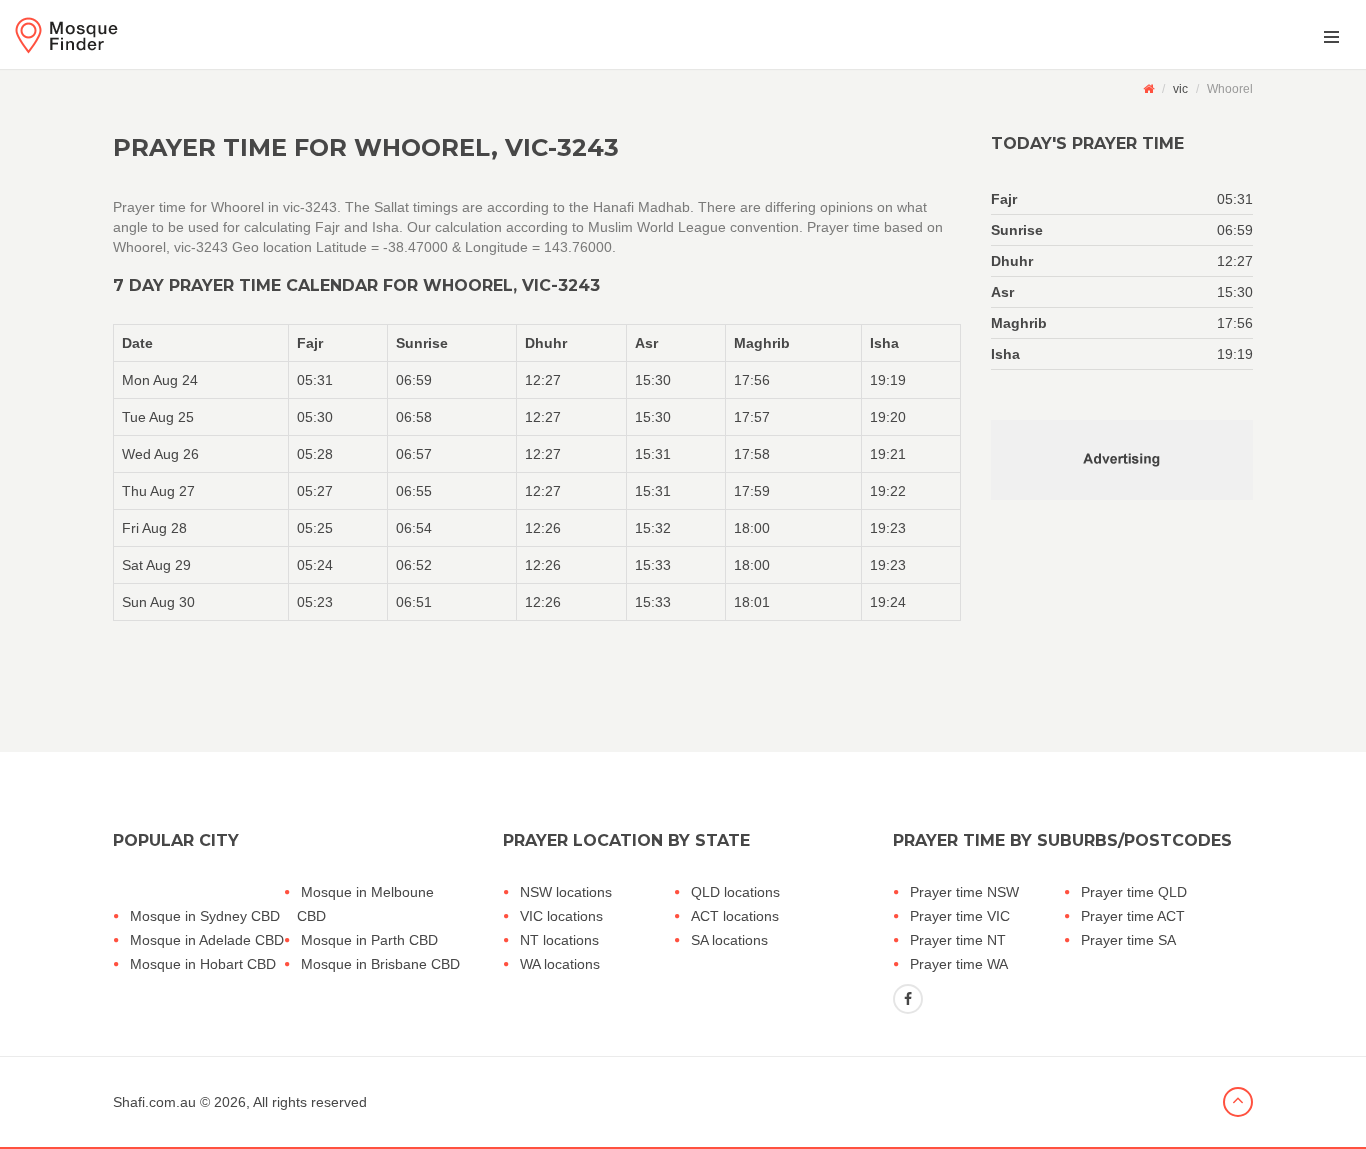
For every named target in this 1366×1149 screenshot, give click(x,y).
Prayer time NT (958, 940)
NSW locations (566, 892)
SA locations (729, 940)
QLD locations (735, 892)
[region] (537, 472)
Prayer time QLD (1134, 892)
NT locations (559, 940)
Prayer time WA (959, 964)
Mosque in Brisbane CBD (380, 964)
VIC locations (561, 916)
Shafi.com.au (154, 1102)
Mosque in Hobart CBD (203, 964)
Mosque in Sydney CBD (205, 916)
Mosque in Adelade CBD (207, 940)
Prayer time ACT (1133, 916)
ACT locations (735, 916)
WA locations (560, 964)
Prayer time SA (1128, 940)
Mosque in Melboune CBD (365, 904)
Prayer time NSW (964, 892)
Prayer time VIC (960, 916)
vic (1180, 89)
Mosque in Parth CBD (369, 940)
